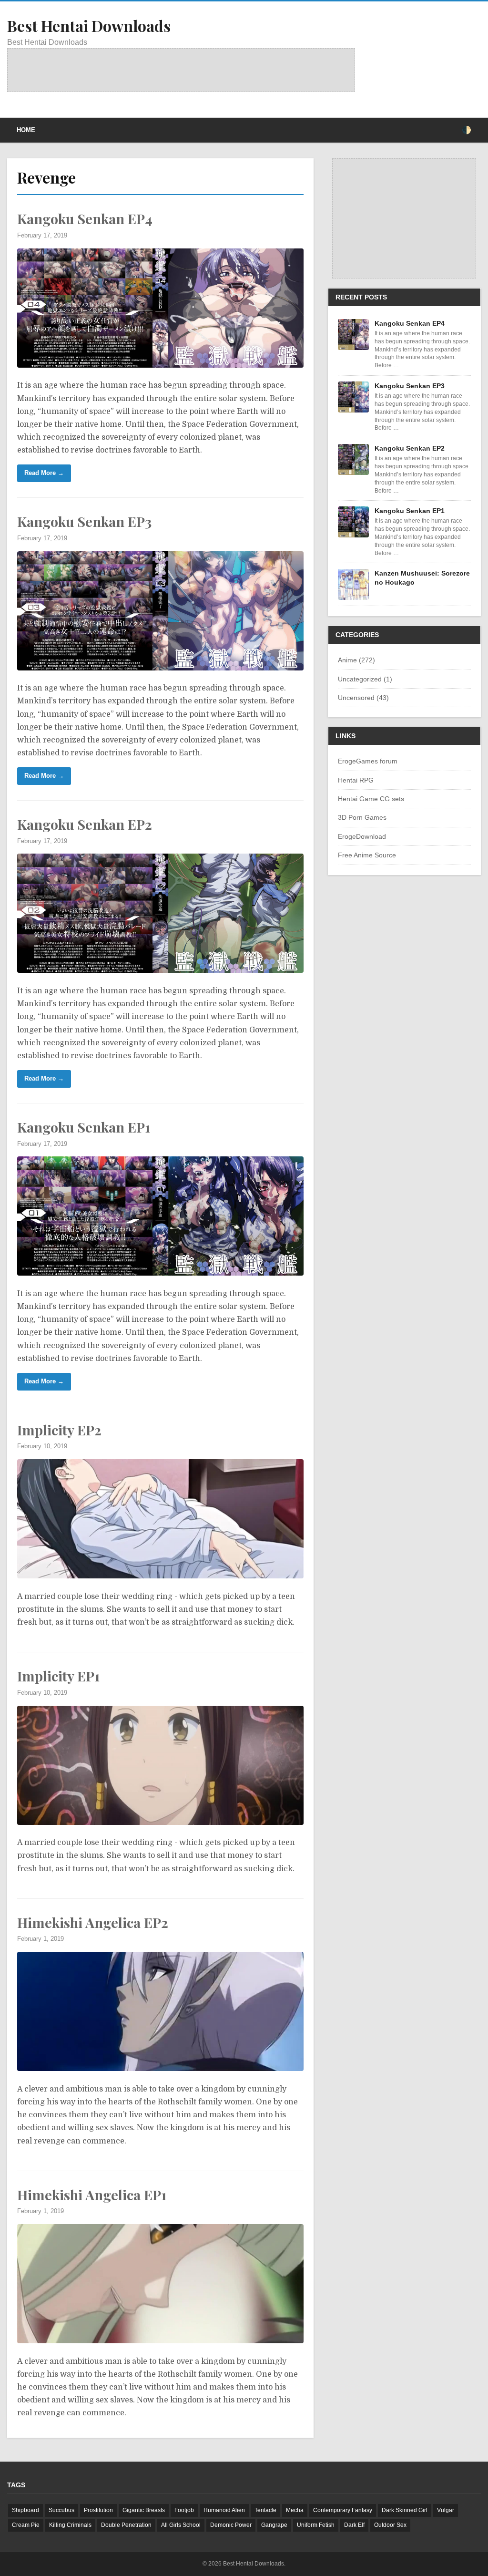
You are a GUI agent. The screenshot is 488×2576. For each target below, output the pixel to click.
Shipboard (25, 2510)
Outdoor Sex (390, 2525)
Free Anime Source (367, 855)
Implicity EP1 (58, 1676)
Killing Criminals (70, 2525)
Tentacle (265, 2510)
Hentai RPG (356, 780)
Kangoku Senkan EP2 (85, 824)
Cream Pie (26, 2525)
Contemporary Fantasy (343, 2510)
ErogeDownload (362, 836)
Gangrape (274, 2525)
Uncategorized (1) (365, 679)
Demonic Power (231, 2525)
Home (26, 130)
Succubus (61, 2510)
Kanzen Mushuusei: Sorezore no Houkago (422, 577)
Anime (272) (356, 660)
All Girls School (181, 2525)
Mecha (295, 2510)
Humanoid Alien (224, 2510)
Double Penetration (126, 2525)
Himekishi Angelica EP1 (92, 2195)
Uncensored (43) (363, 698)
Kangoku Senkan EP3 (84, 521)
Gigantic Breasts (144, 2510)
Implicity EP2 (59, 1430)
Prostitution (98, 2510)
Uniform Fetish (316, 2525)
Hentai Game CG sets (371, 799)
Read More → (44, 473)
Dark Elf (354, 2525)
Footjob (184, 2510)
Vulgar (446, 2510)
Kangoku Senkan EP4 (85, 218)
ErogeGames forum (368, 761)
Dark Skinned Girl (405, 2510)
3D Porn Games (362, 817)
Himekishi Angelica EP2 (93, 1922)
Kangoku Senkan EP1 (84, 1127)
